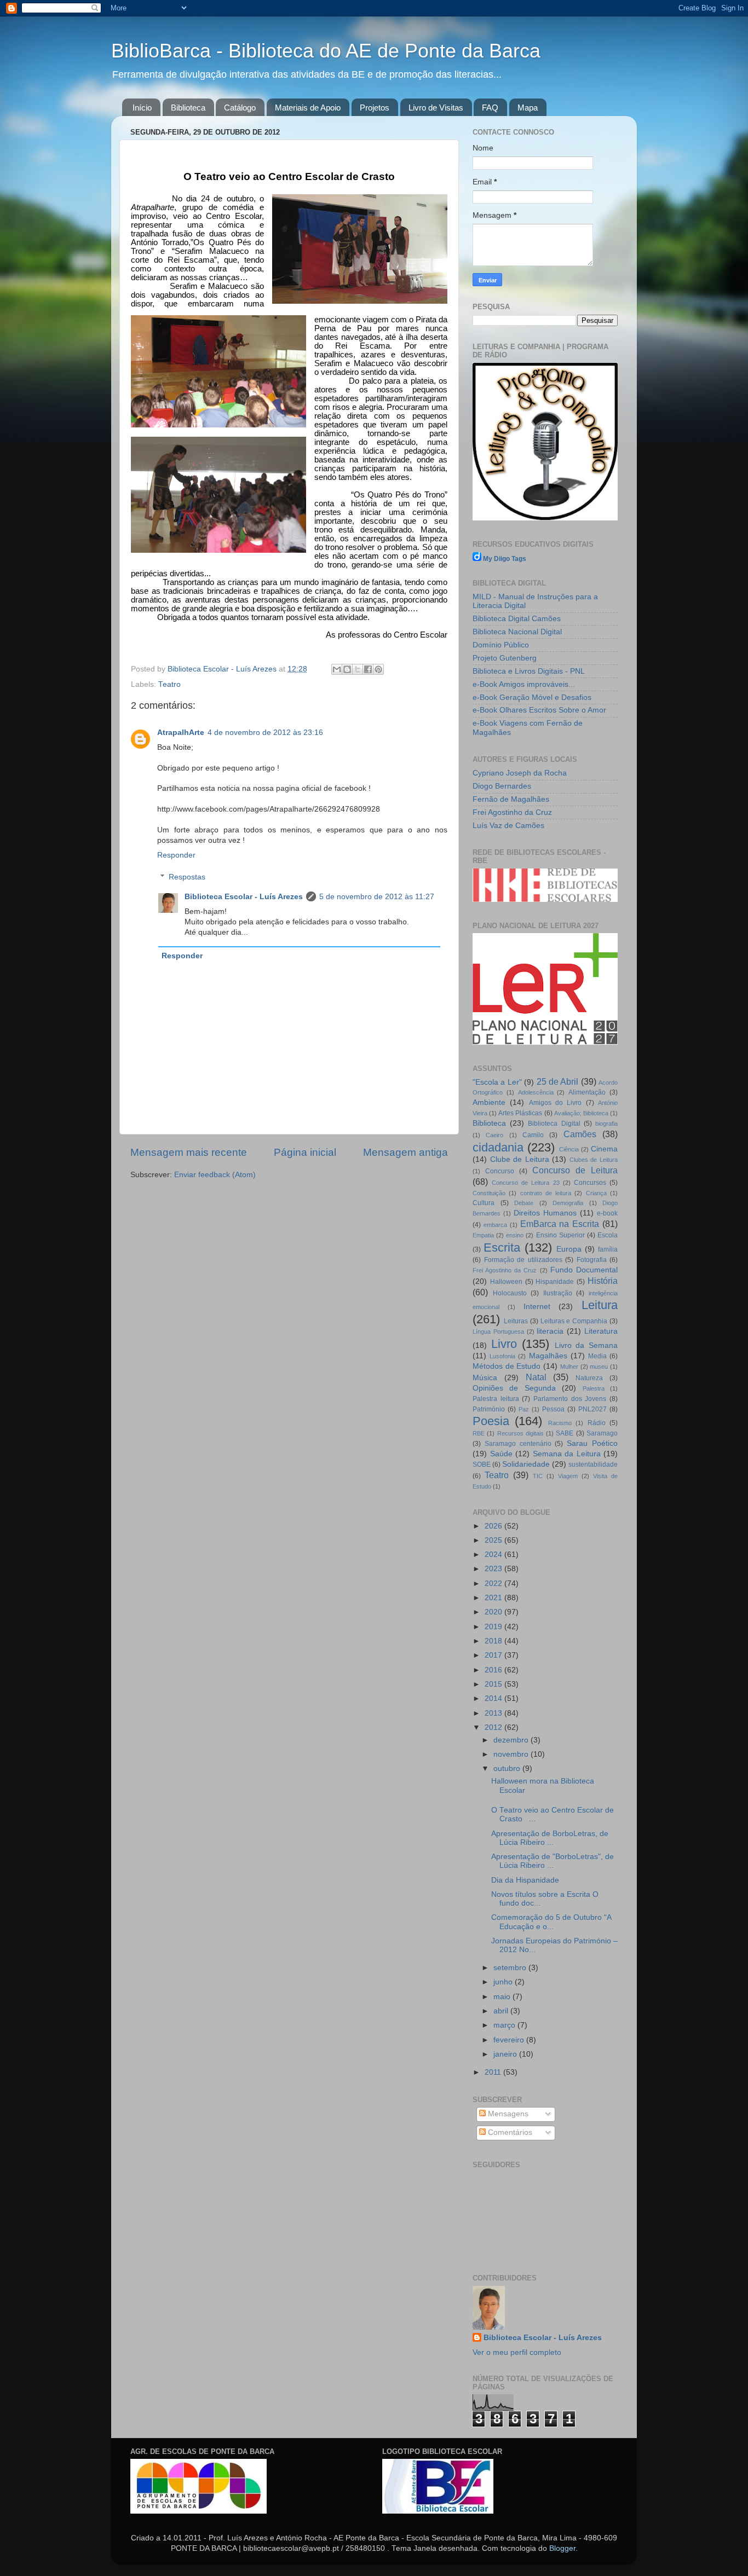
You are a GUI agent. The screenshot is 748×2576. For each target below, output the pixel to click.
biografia (606, 1124)
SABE (565, 1433)
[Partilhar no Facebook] (368, 669)
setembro (511, 1968)
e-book (607, 1213)
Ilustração (558, 1293)
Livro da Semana (586, 1345)
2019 (494, 1627)
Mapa (528, 108)
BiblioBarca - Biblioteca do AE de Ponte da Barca (326, 51)
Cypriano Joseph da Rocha (520, 773)
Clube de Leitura (520, 1159)
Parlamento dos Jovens (570, 1399)
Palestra (594, 1388)
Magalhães (548, 1356)
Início (142, 108)
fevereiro (510, 2040)
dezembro (512, 1740)
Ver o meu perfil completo (517, 2352)
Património (489, 1409)
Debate (524, 1203)
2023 (494, 1569)
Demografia (568, 1203)
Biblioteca (188, 108)
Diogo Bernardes (502, 786)
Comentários (509, 2132)
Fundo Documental (584, 1270)
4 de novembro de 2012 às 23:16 (265, 733)
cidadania (498, 1147)
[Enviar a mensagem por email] (337, 669)
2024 (494, 1555)
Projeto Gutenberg (505, 658)
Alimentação (587, 1092)
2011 (494, 2072)
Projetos (375, 108)
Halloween (506, 1282)
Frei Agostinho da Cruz (512, 812)
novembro (512, 1754)
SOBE (482, 1464)
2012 (494, 1727)
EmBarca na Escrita (560, 1224)
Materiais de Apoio (308, 108)
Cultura (484, 1203)
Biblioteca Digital (554, 1124)
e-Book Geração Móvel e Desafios (532, 697)
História (603, 1281)
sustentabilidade (593, 1464)
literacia (550, 1331)
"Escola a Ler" (497, 1082)
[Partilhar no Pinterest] (378, 669)
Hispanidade (555, 1282)
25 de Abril (558, 1081)
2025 (494, 1540)
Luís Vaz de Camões (508, 826)
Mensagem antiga (405, 1152)
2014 (494, 1698)
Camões (580, 1134)
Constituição (489, 1193)
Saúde (501, 1454)
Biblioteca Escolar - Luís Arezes (244, 897)
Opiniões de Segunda (514, 1388)
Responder (176, 855)
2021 (494, 1598)
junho (504, 1982)
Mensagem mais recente (189, 1152)
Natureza (589, 1378)
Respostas (187, 877)
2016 (494, 1670)
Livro (504, 1344)
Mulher (569, 1367)
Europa (569, 1249)
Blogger (562, 2548)
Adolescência (536, 1092)
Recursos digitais (520, 1433)
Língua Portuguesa (498, 1332)
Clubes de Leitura (594, 1160)
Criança (596, 1193)
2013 (494, 1713)
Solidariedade (526, 1464)
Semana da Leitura (567, 1454)
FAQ (490, 108)
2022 (494, 1584)
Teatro (169, 684)
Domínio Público (501, 645)
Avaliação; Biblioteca (581, 1113)
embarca (495, 1225)
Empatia (483, 1235)
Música (485, 1378)
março (505, 2025)
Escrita (502, 1248)
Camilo (533, 1135)
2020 (494, 1612)
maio (503, 1997)
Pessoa (553, 1409)
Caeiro (494, 1135)
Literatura (601, 1331)
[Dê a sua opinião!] (347, 669)
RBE (479, 1433)
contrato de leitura (546, 1193)
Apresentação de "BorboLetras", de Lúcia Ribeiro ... (553, 1861)
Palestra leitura (496, 1399)
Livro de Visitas (436, 108)
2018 (494, 1641)
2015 (494, 1684)
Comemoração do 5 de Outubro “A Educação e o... (551, 1922)
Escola (608, 1235)
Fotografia (592, 1260)
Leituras (516, 1321)
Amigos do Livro (556, 1103)
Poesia (491, 1421)
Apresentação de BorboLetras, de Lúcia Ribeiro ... (550, 1838)
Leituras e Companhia (574, 1321)
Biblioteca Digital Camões (517, 619)
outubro (508, 1769)
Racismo (560, 1423)
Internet (537, 1307)
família (608, 1249)
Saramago (602, 1433)
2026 (494, 1526)
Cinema (604, 1149)
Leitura (600, 1305)
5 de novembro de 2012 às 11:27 (377, 897)
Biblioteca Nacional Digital (517, 632)
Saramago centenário (518, 1444)
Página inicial (305, 1152)
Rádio (597, 1423)
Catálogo (240, 108)
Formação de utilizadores (523, 1260)
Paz (524, 1409)
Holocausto (510, 1293)
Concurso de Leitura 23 (525, 1183)
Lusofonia (502, 1356)
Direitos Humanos (545, 1213)
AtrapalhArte (181, 733)
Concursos (590, 1183)
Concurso (500, 1171)
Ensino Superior (560, 1235)
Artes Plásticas (520, 1113)
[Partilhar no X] (358, 669)
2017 (494, 1655)
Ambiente (489, 1102)
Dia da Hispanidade (525, 1880)
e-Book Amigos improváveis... (524, 684)
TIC (538, 1476)
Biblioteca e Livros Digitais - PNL (529, 671)
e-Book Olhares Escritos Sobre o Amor (539, 710)
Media (597, 1356)
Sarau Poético (592, 1443)
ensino (515, 1235)
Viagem (568, 1476)
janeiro (506, 2054)
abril (502, 2011)
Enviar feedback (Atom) (215, 1175)
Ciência (569, 1149)
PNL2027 (592, 1409)
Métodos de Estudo (507, 1366)
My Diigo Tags (505, 559)
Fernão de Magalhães (511, 799)
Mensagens (507, 2114)
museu (599, 1367)
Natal (536, 1377)
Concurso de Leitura (575, 1170)
